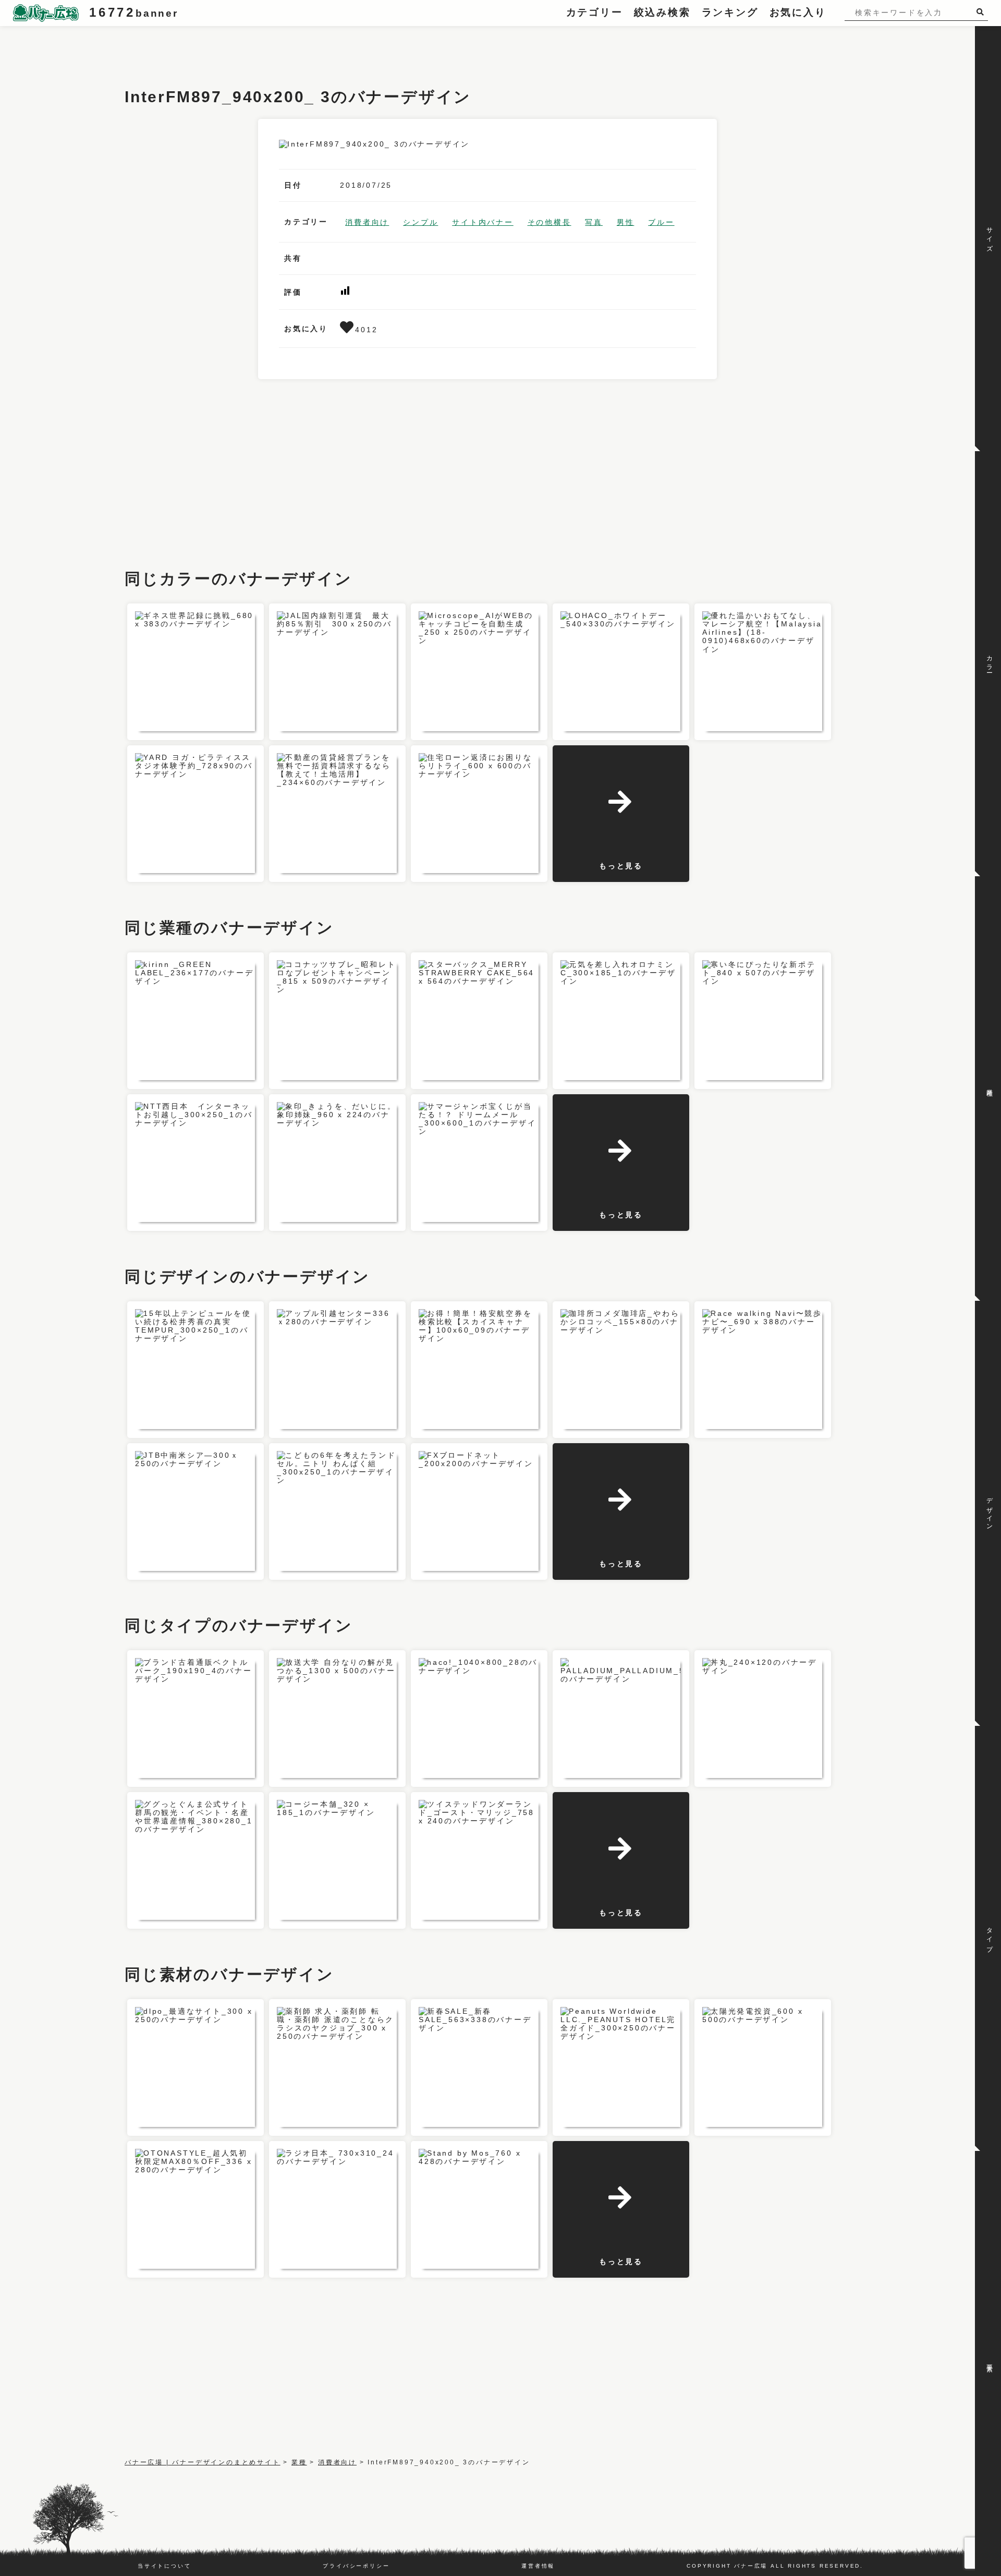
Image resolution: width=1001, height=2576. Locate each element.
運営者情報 (538, 2566)
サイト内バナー (483, 222)
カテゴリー (595, 12)
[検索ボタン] (982, 12)
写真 (594, 222)
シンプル (420, 222)
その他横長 (550, 222)
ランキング (730, 12)
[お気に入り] (347, 330)
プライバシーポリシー (356, 2566)
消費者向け (367, 222)
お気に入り (798, 12)
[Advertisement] (314, 50)
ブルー (661, 222)
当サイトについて (164, 2566)
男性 (626, 222)
